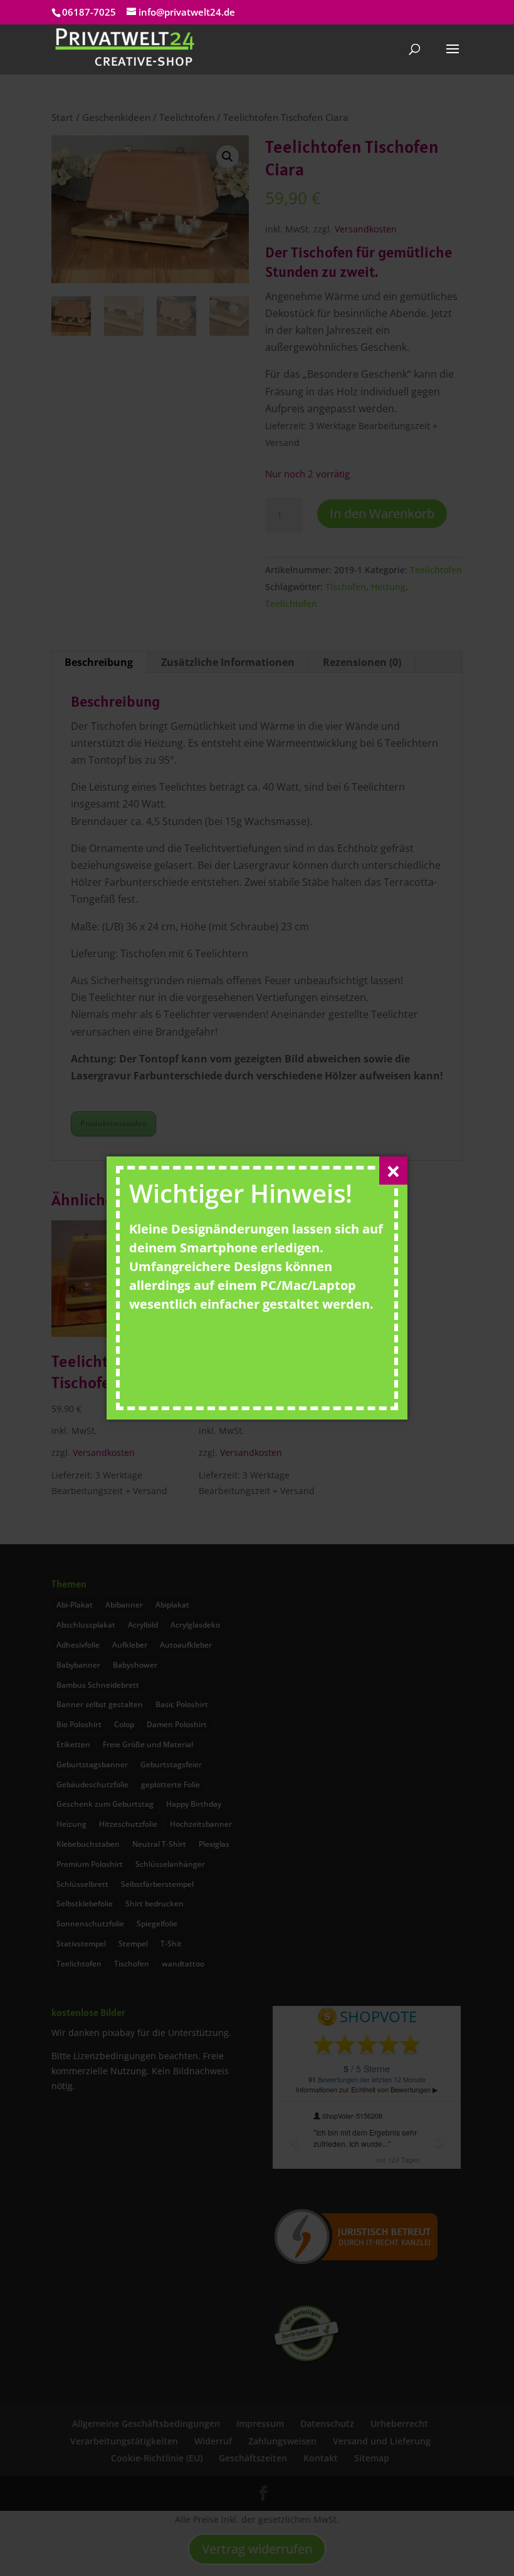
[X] (393, 1171)
